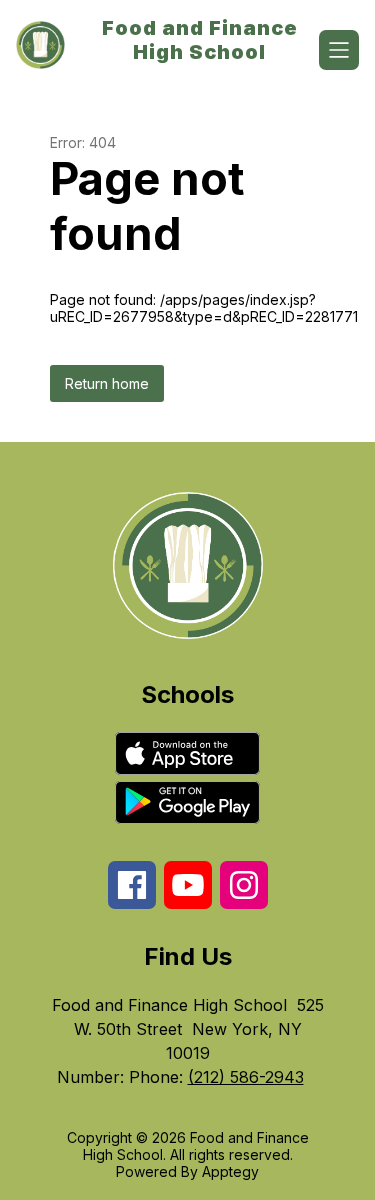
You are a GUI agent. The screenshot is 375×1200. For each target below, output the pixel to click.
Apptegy (230, 1171)
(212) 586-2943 (246, 1077)
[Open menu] (339, 50)
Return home (107, 383)
